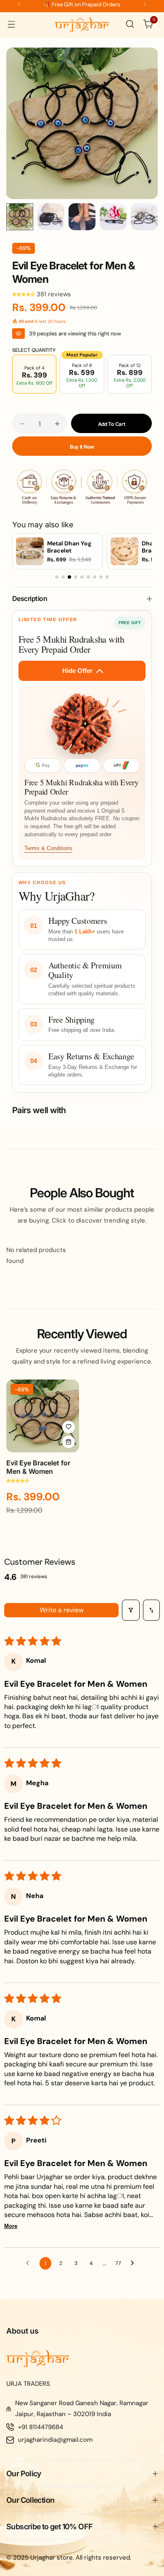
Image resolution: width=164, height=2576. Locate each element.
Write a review (62, 1610)
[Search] (130, 24)
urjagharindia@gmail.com (55, 2440)
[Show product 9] (107, 577)
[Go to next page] (135, 2263)
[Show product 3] (69, 577)
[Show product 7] (95, 577)
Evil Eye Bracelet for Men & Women (38, 1467)
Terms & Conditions (48, 848)
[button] (19, 4)
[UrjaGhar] (82, 24)
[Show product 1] (57, 577)
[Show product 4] (76, 577)
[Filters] (131, 1610)
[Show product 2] (63, 577)
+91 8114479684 (41, 2427)
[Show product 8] (101, 577)
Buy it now (82, 447)
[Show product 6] (88, 577)
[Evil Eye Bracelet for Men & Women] (43, 1416)
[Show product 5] (82, 577)
